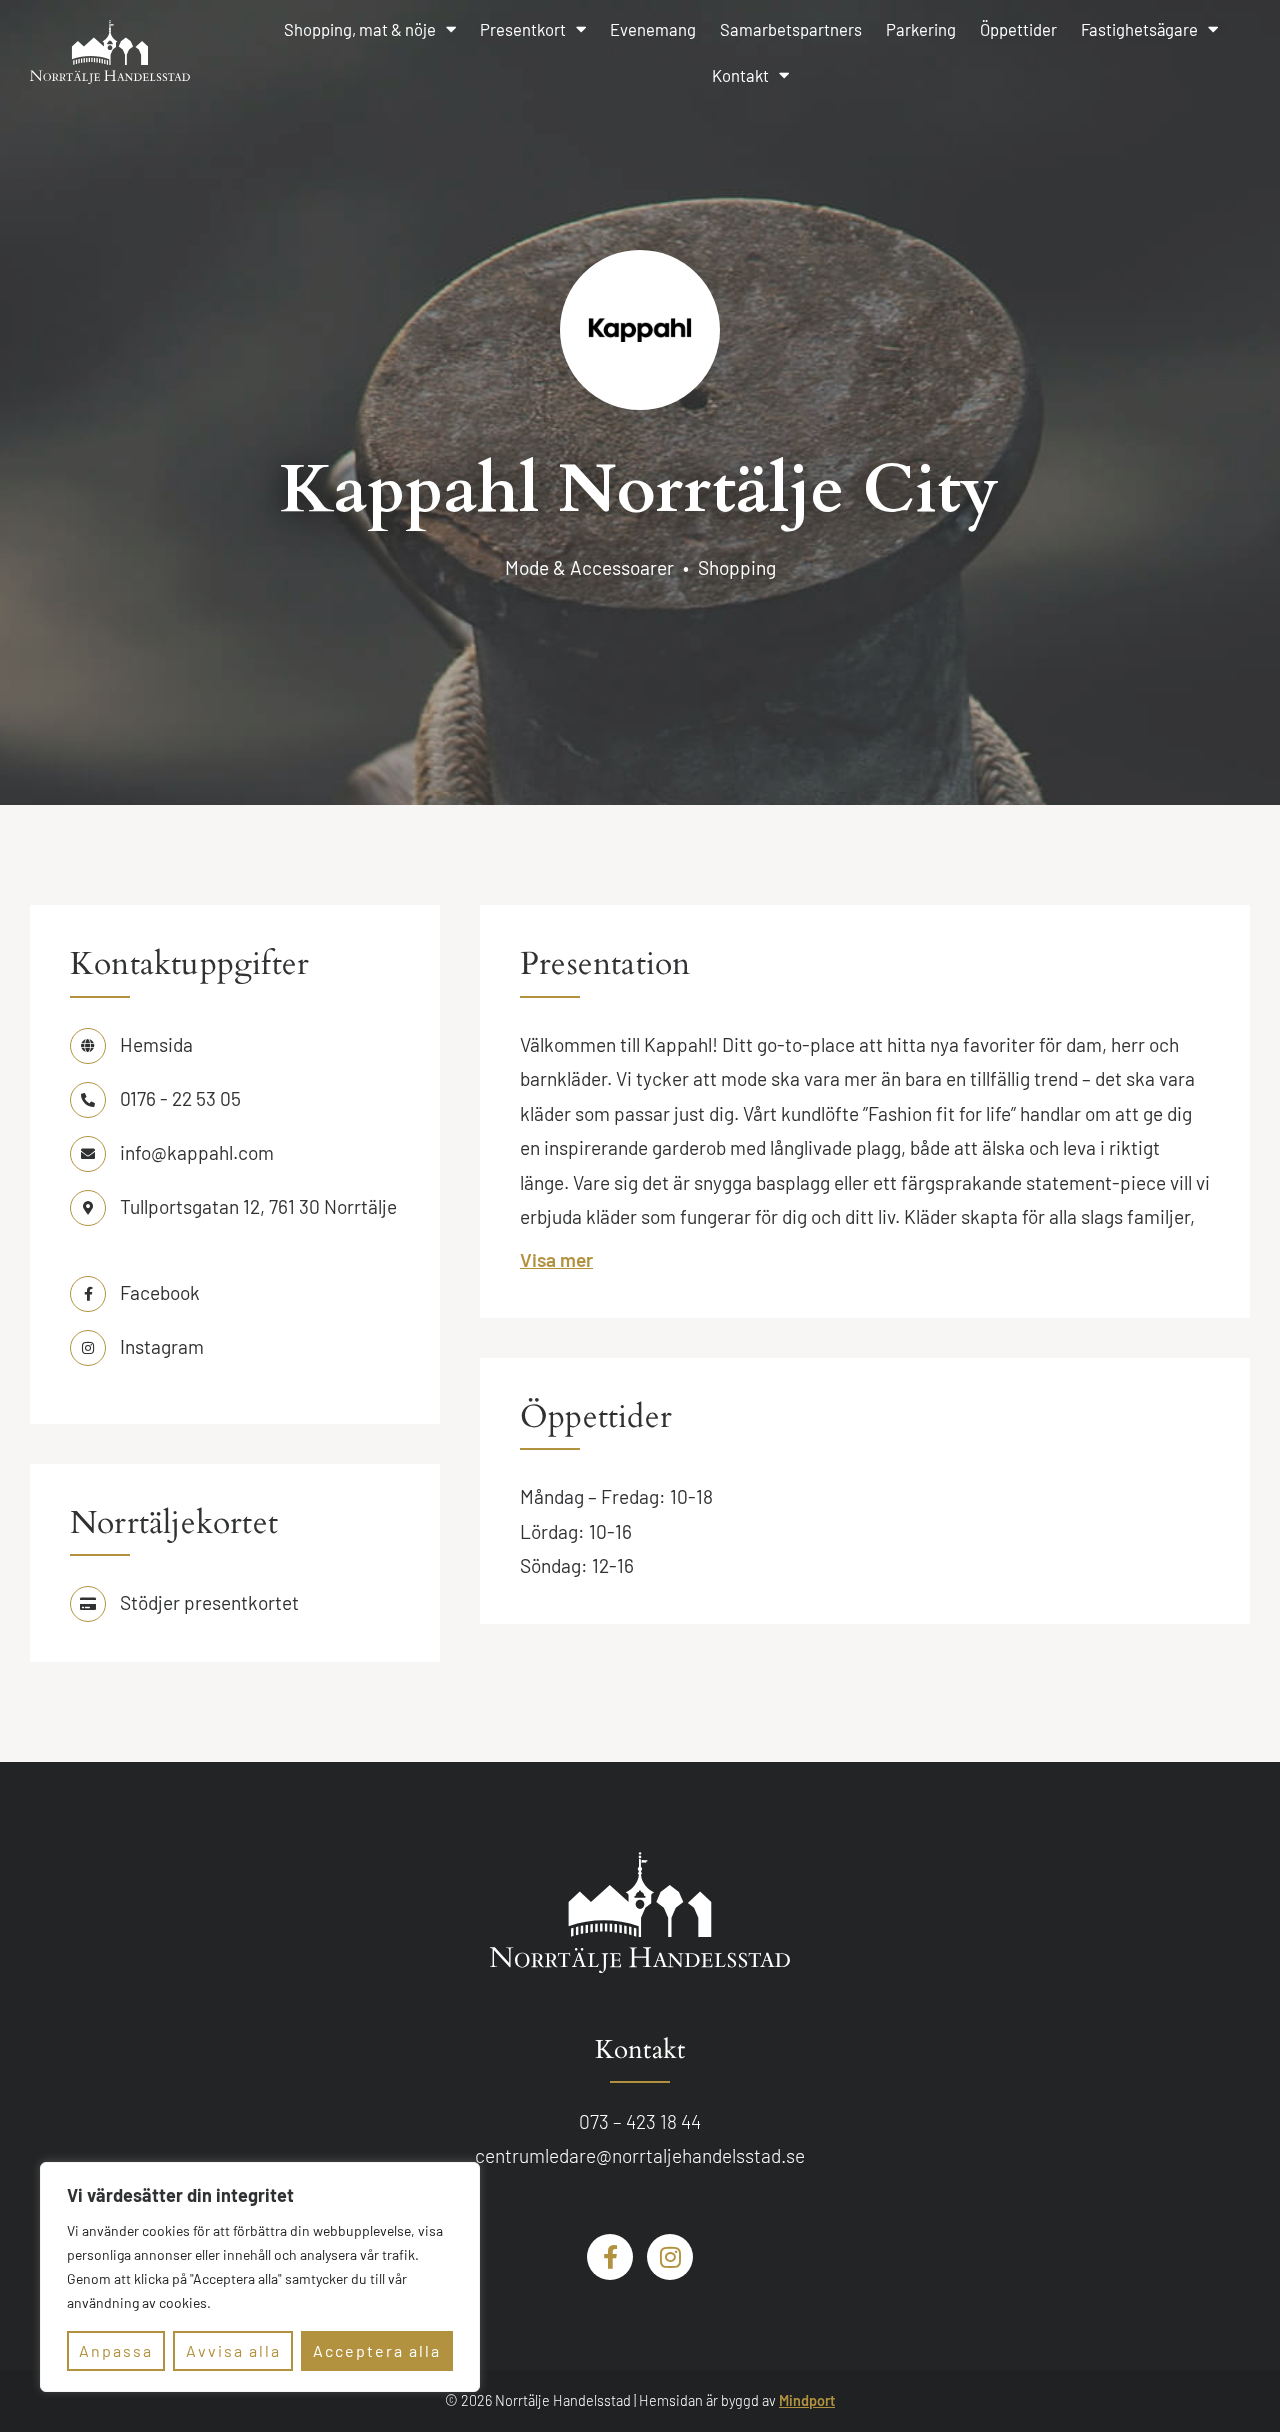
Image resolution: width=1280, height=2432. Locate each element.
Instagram (162, 1346)
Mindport (807, 2400)
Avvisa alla (233, 2350)
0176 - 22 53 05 (180, 1098)
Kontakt (740, 75)
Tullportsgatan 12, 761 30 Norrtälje (258, 1206)
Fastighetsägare (1139, 29)
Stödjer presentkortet (209, 1602)
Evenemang (653, 29)
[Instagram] (670, 2257)
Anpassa (116, 2350)
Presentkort (523, 29)
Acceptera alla (377, 2350)
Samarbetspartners (791, 29)
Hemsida (156, 1044)
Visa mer (556, 1259)
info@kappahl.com (197, 1152)
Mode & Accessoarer (589, 567)
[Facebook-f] (610, 2257)
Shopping (737, 567)
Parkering (921, 29)
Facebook (160, 1292)
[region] (260, 2277)
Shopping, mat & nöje (360, 29)
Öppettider (1018, 29)
